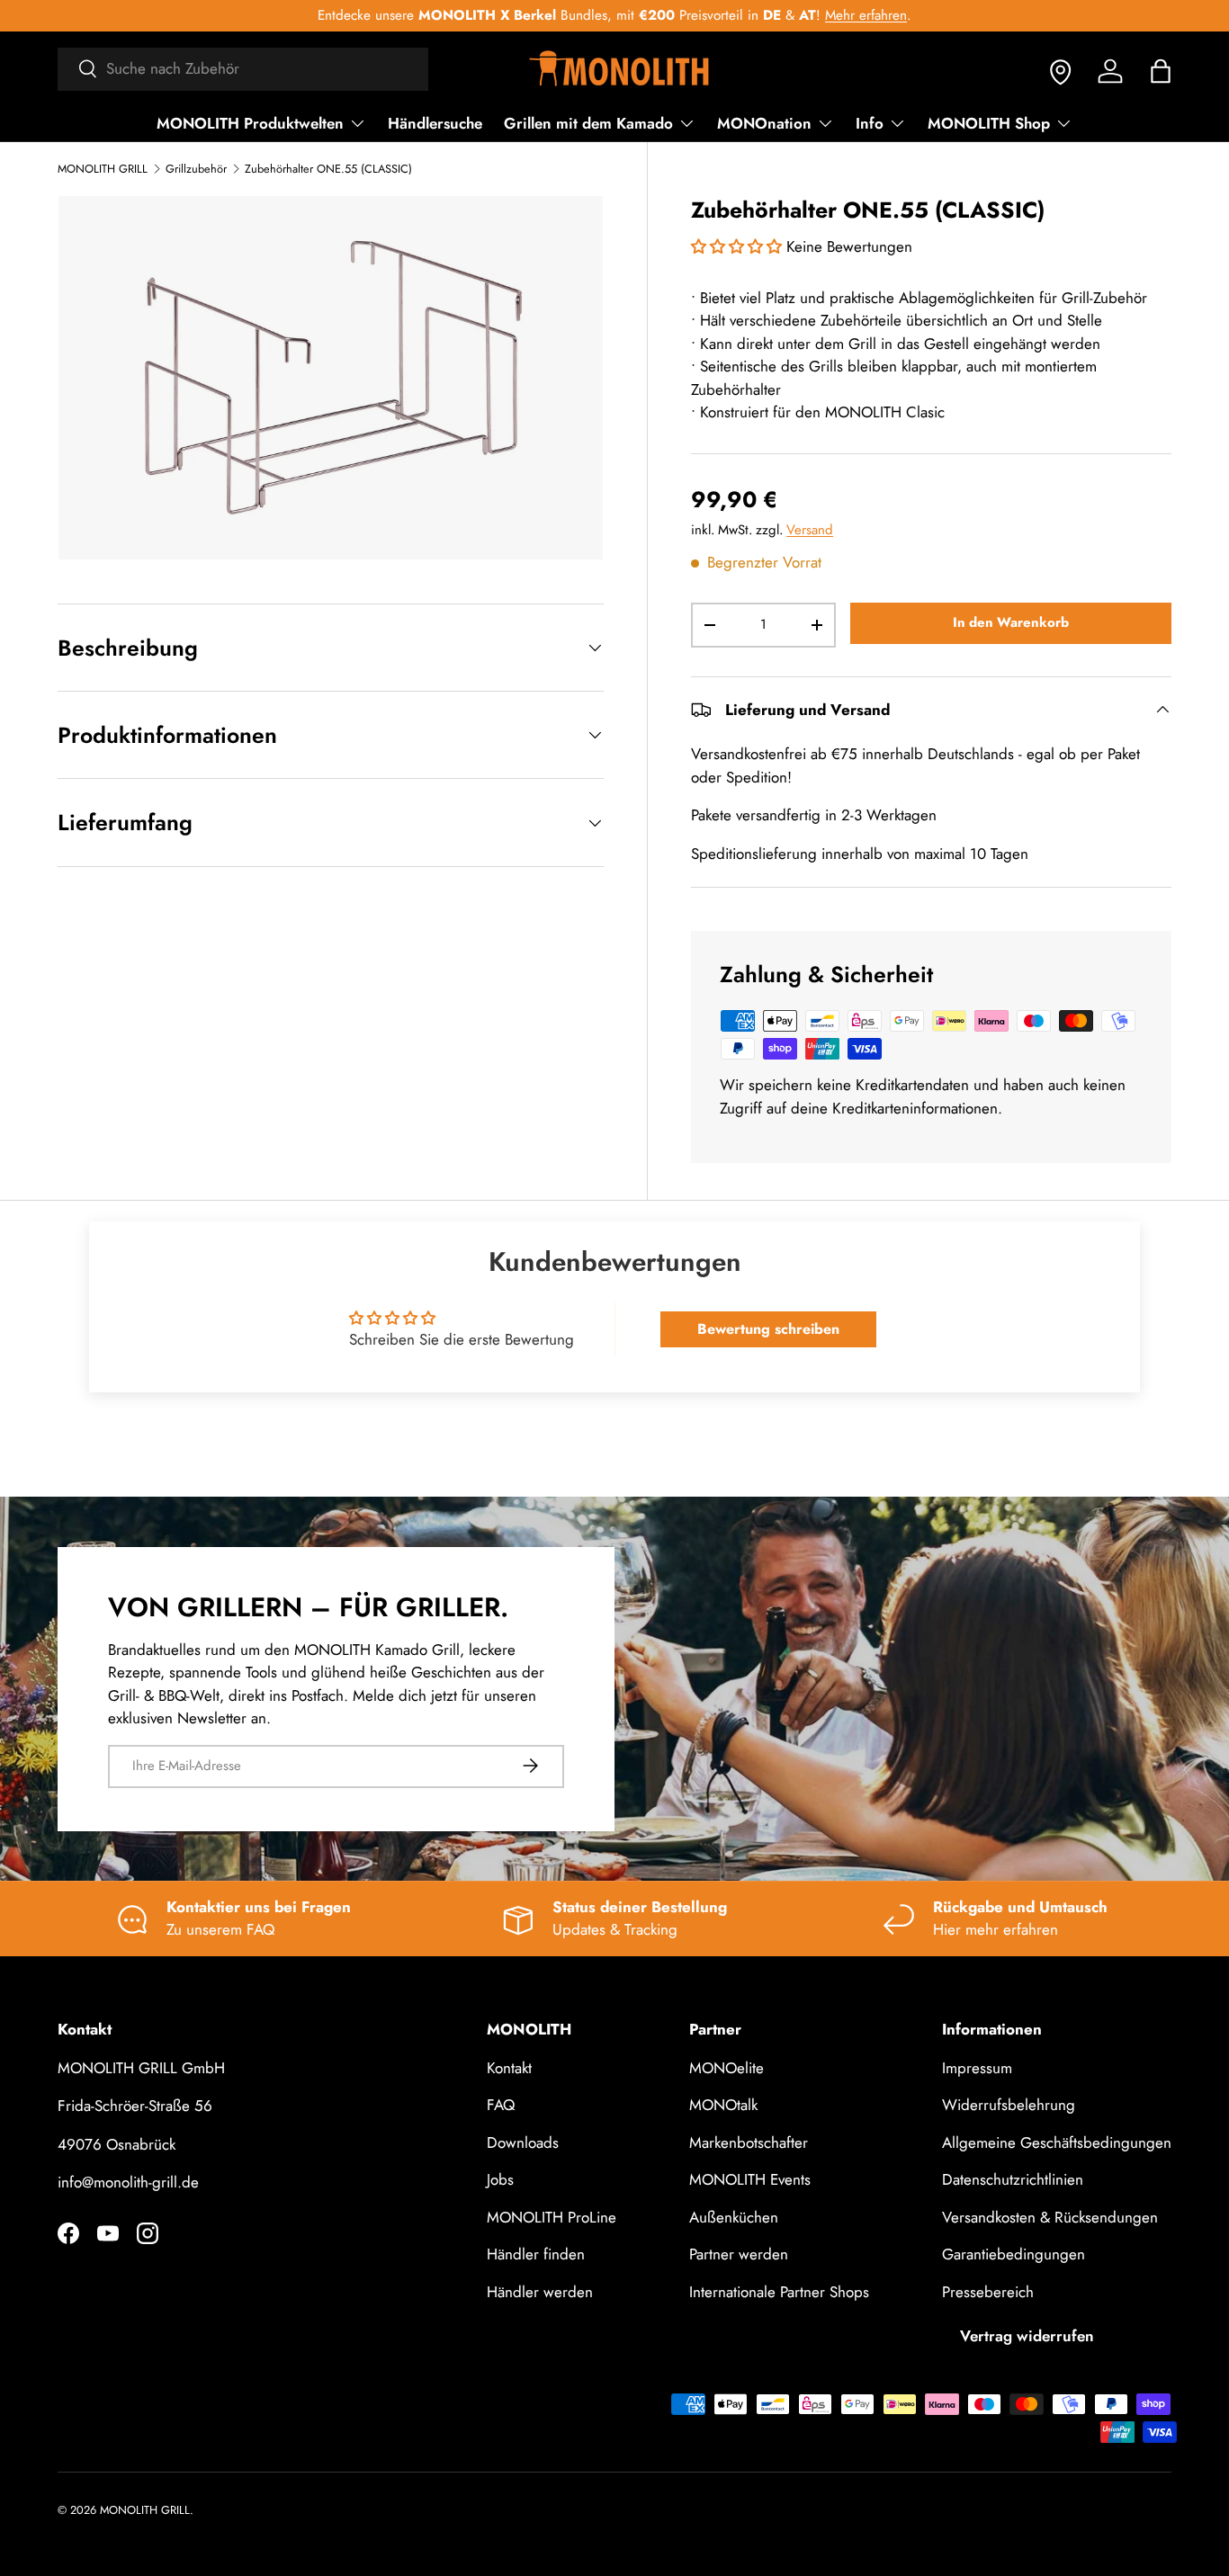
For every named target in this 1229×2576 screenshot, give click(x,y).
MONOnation (764, 123)
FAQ (501, 2105)
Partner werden (739, 2254)
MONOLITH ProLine (552, 2217)
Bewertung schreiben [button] (768, 1329)
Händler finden (536, 2254)
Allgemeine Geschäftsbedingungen (1057, 2142)
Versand (810, 530)
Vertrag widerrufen (1027, 2336)
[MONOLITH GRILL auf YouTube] (108, 2233)
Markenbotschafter (749, 2142)
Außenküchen (734, 2217)
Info (870, 123)
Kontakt (509, 2068)
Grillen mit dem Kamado (588, 123)
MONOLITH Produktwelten (250, 123)
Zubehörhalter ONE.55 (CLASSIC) (328, 170)
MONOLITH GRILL (103, 170)
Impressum (977, 2068)
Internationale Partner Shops (779, 2292)
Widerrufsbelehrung (1009, 2105)
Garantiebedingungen (1014, 2254)
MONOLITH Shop (989, 123)
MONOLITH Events (750, 2179)
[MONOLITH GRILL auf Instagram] (148, 2233)
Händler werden (540, 2292)
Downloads (523, 2142)
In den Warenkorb (1011, 622)
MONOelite (727, 2068)
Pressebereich (988, 2292)
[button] (1161, 71)
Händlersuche (435, 123)
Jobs (500, 2179)
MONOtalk (723, 2105)
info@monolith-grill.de (128, 2182)
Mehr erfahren (866, 15)
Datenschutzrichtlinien (1013, 2179)
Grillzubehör (196, 170)
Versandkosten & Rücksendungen (1050, 2217)
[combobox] (243, 68)
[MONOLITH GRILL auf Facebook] (68, 2233)
